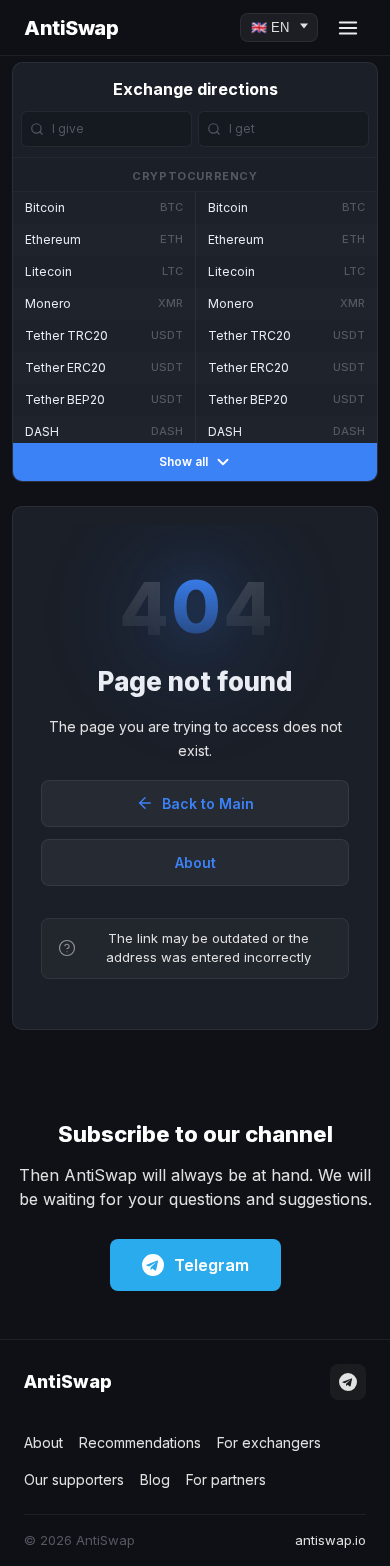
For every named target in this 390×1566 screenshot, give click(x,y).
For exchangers (269, 1442)
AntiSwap (71, 28)
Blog (155, 1479)
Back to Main (208, 803)
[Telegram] (348, 1382)
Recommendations (140, 1442)
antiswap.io (330, 1540)
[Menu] (348, 28)
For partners (226, 1479)
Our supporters (74, 1479)
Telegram (211, 1265)
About (195, 862)
